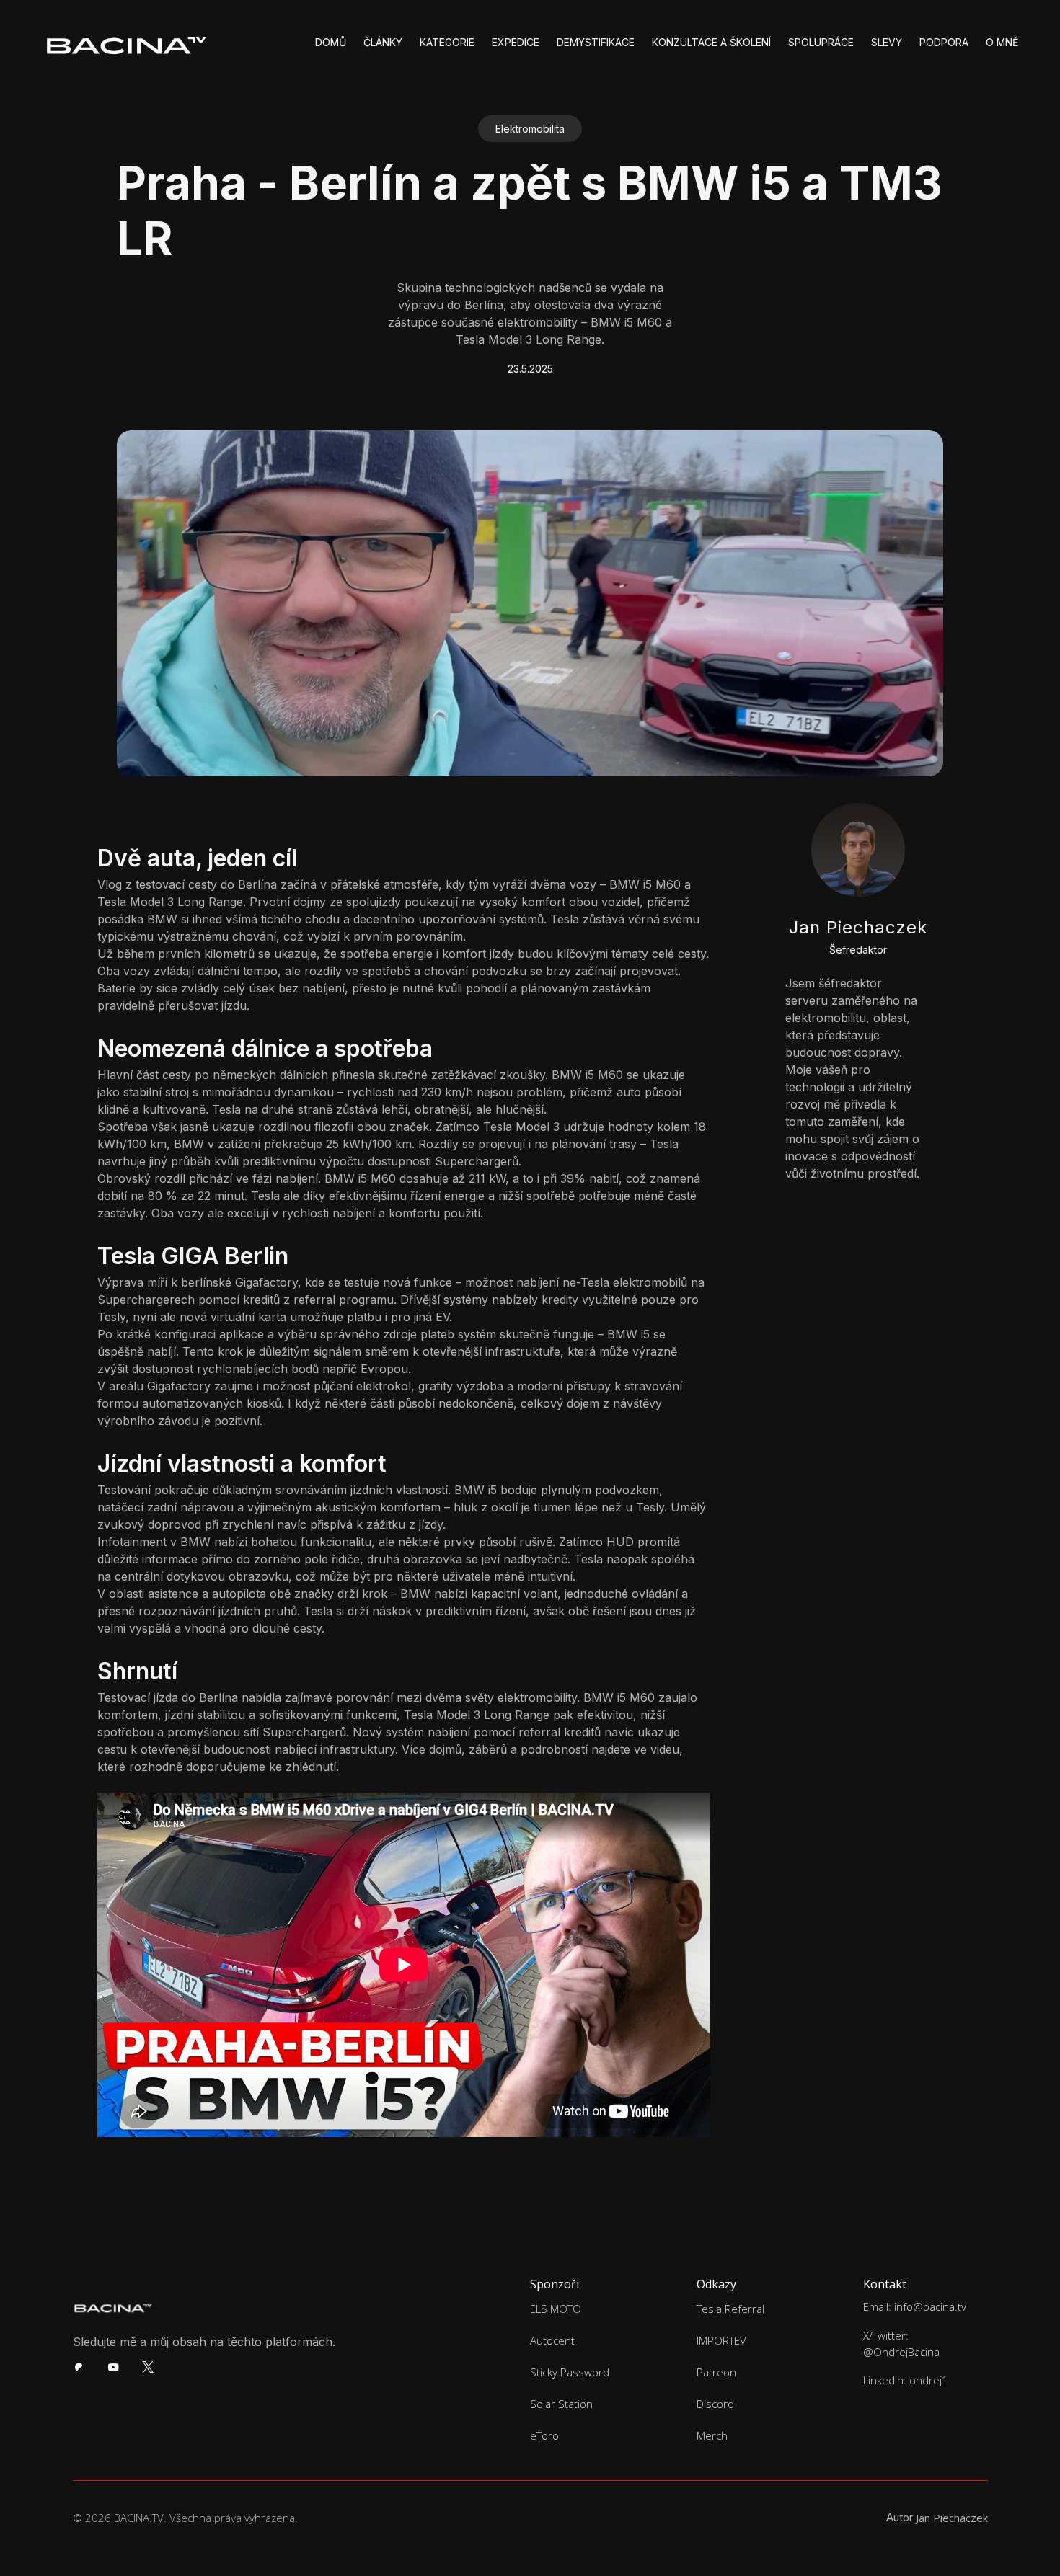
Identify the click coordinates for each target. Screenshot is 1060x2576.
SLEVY (887, 42)
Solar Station (561, 2404)
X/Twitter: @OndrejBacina (901, 2344)
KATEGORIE (447, 42)
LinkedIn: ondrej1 (906, 2380)
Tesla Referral (730, 2309)
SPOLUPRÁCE (821, 42)
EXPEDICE (516, 42)
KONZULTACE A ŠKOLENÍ (711, 42)
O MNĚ (1002, 42)
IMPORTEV (721, 2340)
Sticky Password (570, 2372)
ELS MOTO (556, 2309)
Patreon (716, 2372)
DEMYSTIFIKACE (596, 42)
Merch (712, 2435)
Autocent (552, 2340)
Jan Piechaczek (952, 2518)
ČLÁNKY (383, 42)
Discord (715, 2404)
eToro (544, 2435)
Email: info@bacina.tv (915, 2306)
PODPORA (944, 42)
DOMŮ (331, 42)
